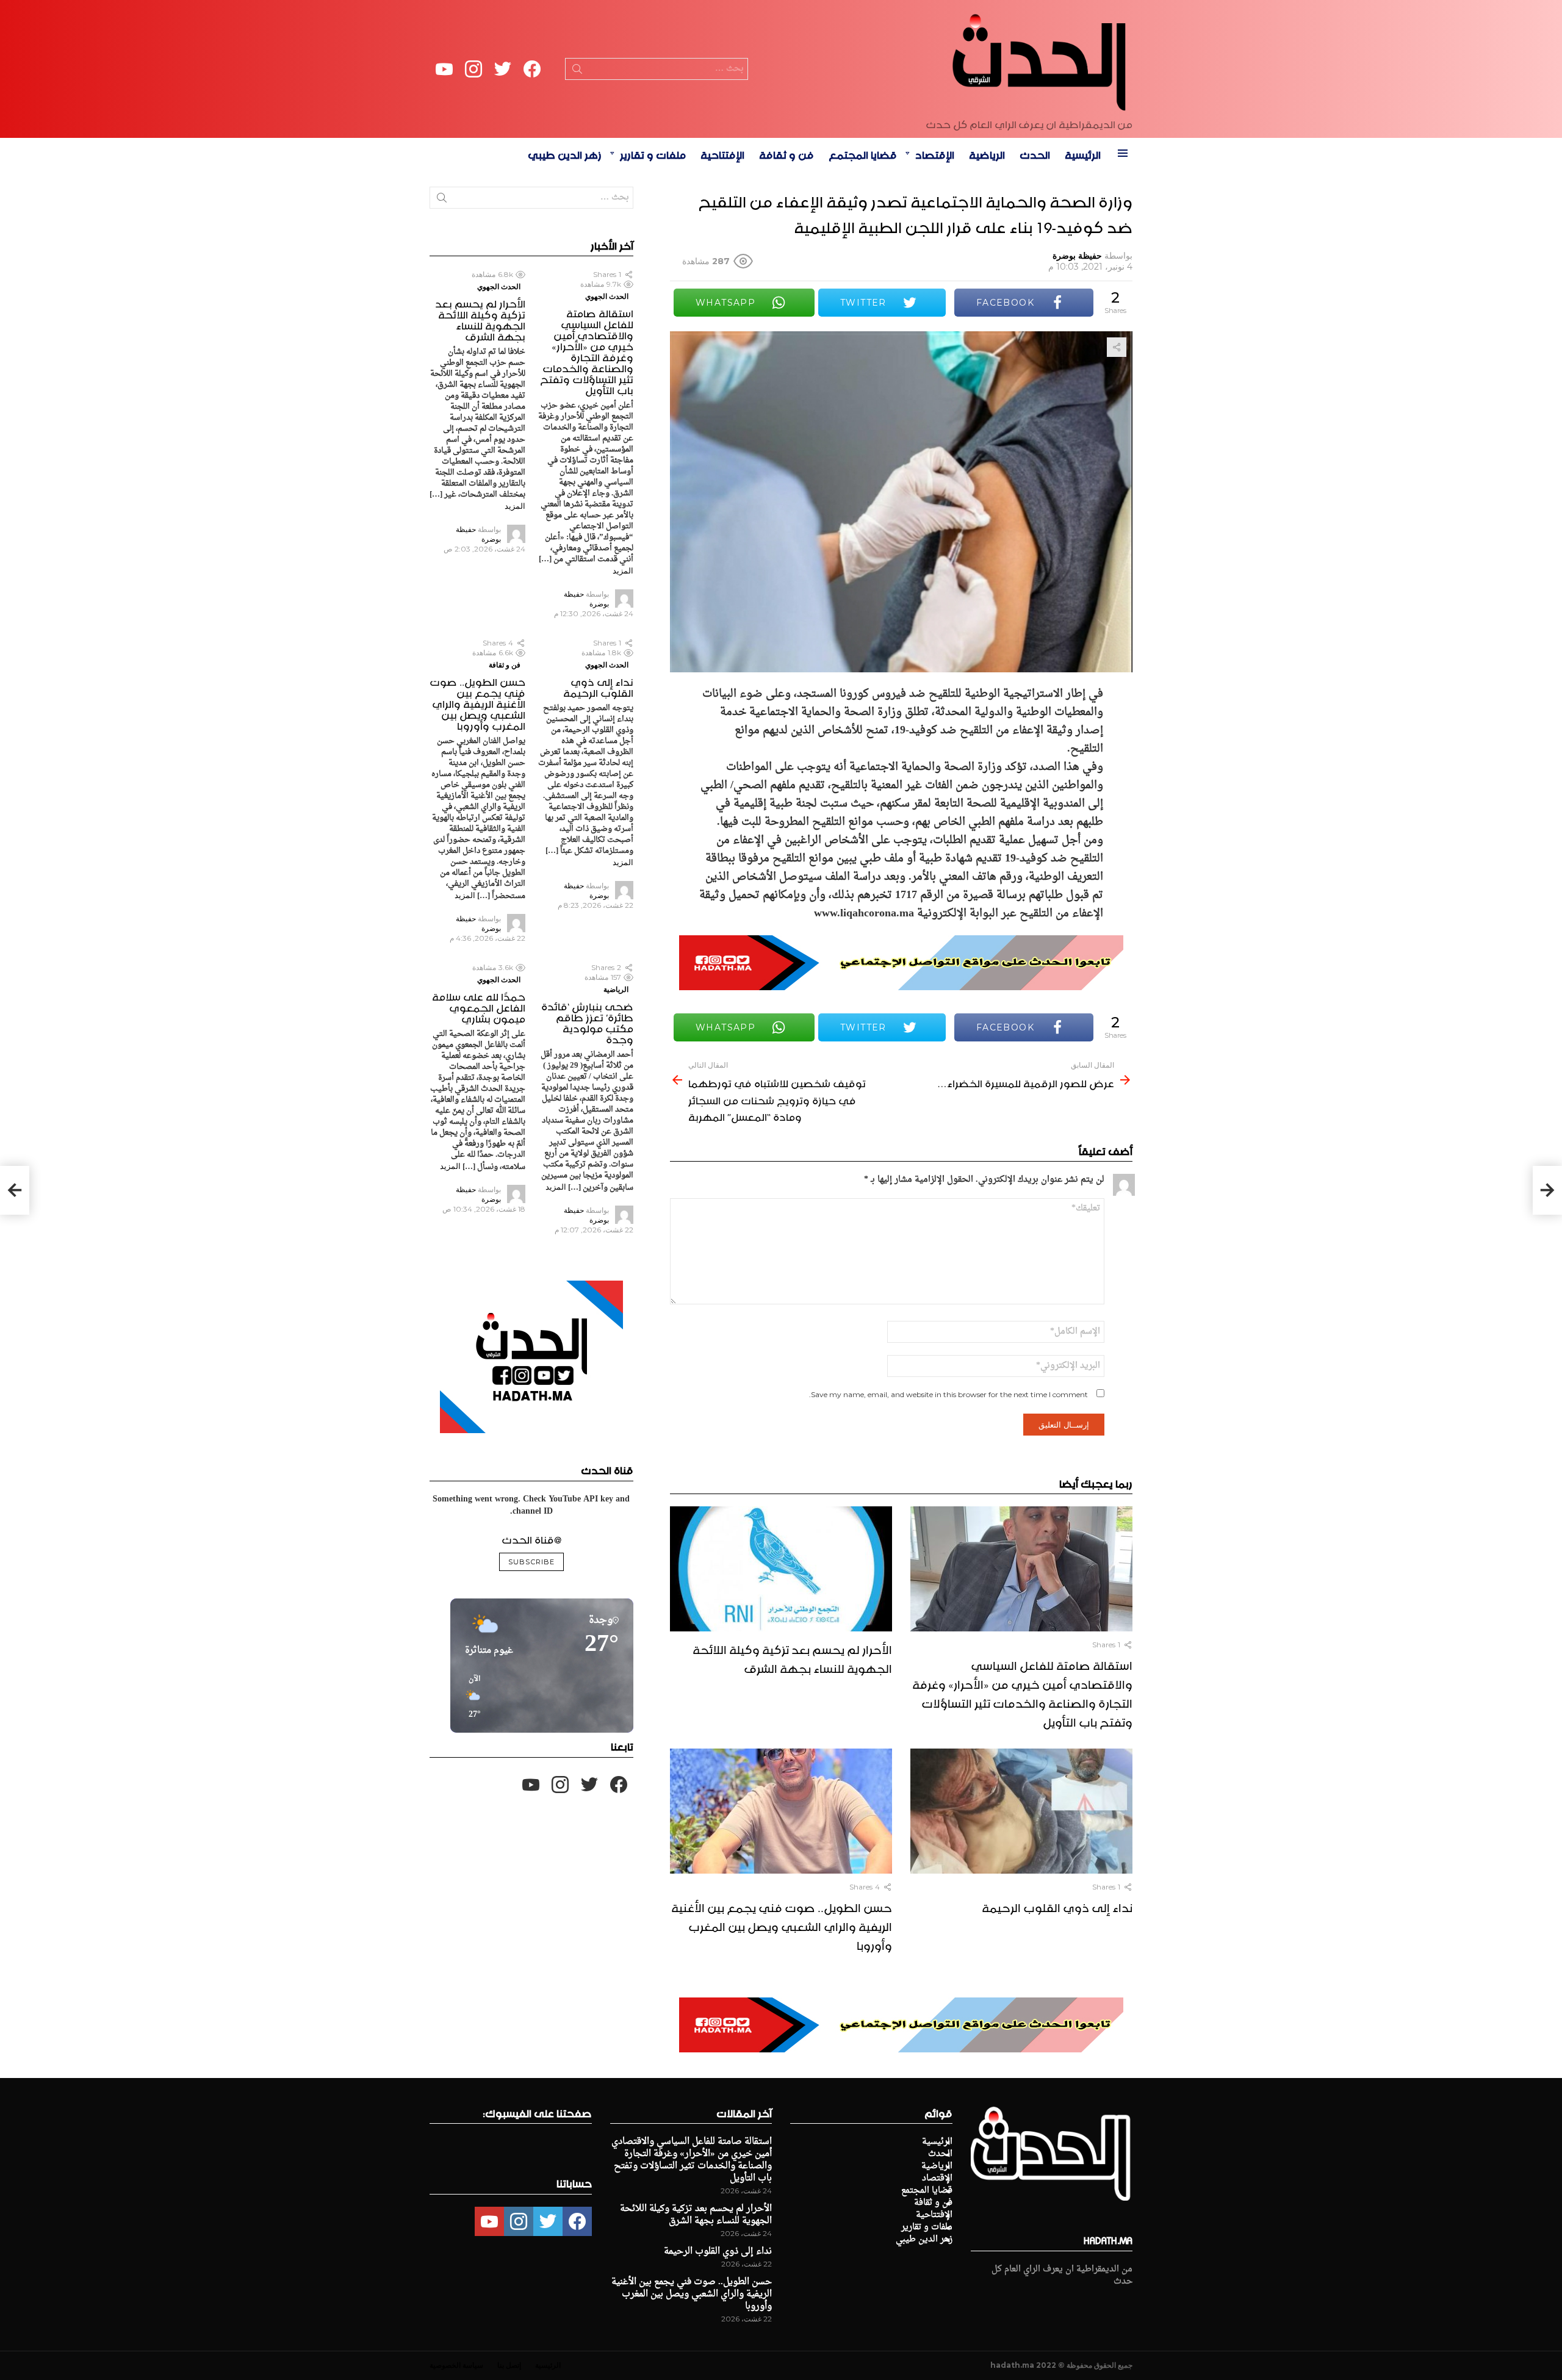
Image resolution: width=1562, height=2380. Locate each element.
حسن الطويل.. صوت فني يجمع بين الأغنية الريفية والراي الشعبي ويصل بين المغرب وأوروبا (782, 1925)
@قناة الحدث (531, 1538)
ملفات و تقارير (653, 153)
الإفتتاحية (722, 153)
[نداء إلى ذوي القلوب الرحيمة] (1021, 1811)
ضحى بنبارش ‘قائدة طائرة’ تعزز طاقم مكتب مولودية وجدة (587, 1021)
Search (577, 71)
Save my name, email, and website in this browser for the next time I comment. (948, 1394)
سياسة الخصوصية (456, 2365)
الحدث (1035, 153)
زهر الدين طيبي (565, 153)
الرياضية (987, 153)
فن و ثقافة (786, 153)
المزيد (623, 570)
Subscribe (531, 1562)
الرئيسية (1083, 153)
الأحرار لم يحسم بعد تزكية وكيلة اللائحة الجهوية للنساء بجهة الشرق (792, 1657)
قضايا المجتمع (863, 153)
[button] (470, 1697)
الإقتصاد (935, 153)
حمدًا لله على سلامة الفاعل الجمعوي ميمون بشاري (479, 1006)
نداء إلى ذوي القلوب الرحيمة (1057, 1906)
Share (1117, 347)
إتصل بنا (509, 2365)
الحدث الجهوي (607, 296)
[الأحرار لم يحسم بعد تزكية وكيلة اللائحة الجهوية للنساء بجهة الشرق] (781, 1569)
